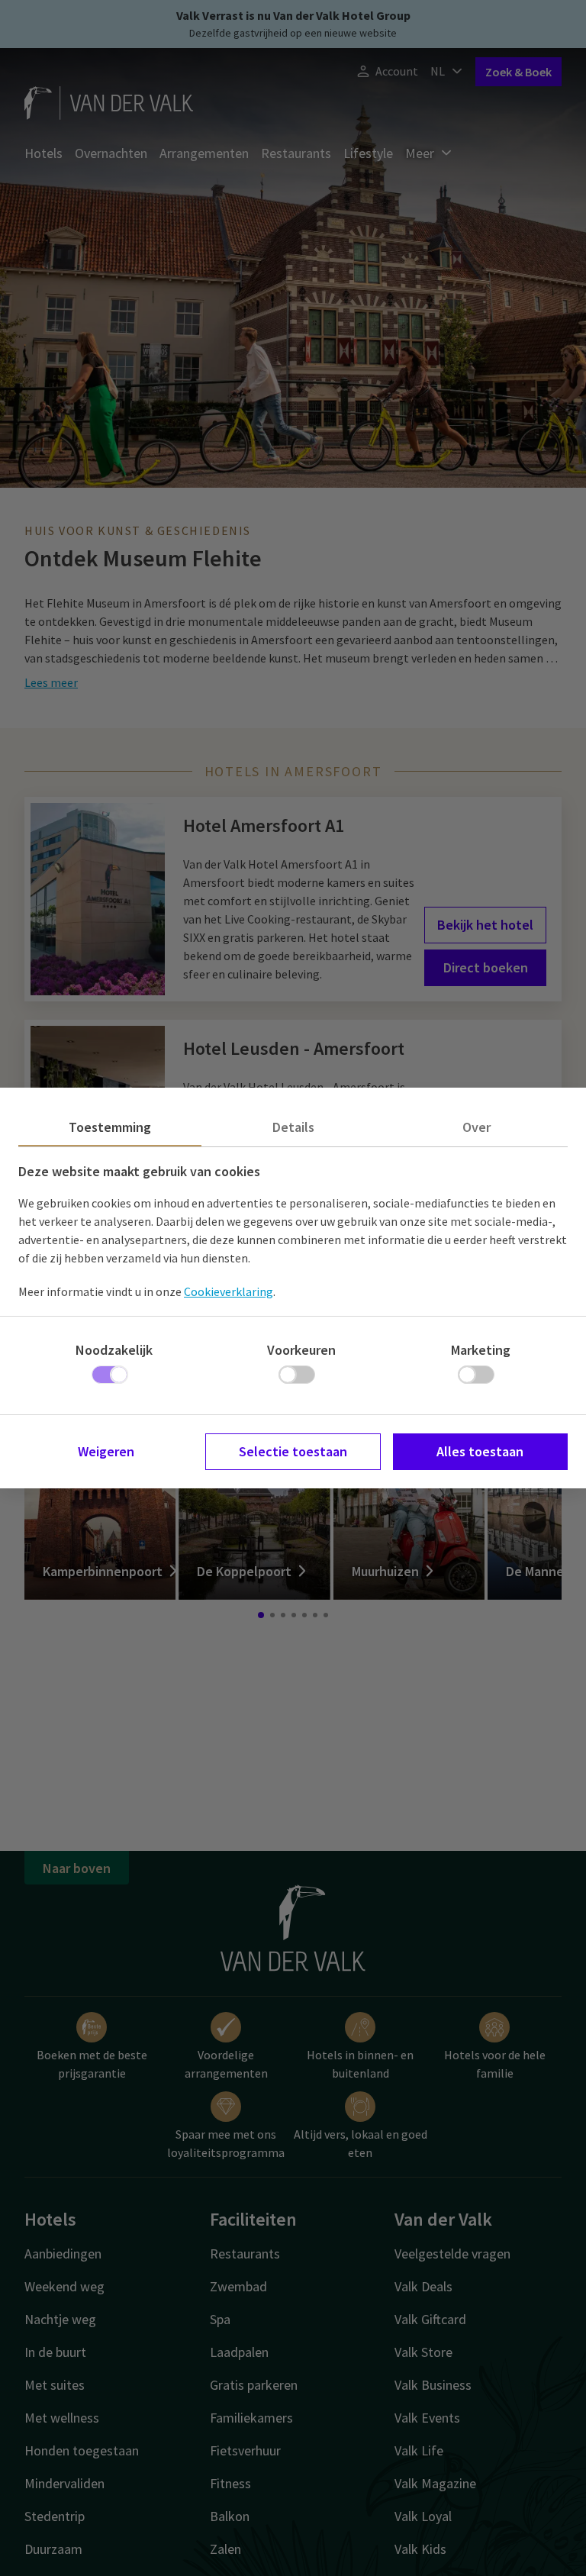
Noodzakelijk (114, 1350)
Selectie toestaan (293, 1451)
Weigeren (106, 1451)
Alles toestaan (480, 1451)
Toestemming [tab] (110, 1127)
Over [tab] (477, 1127)
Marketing (481, 1350)
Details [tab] (293, 1127)
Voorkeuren (301, 1350)
